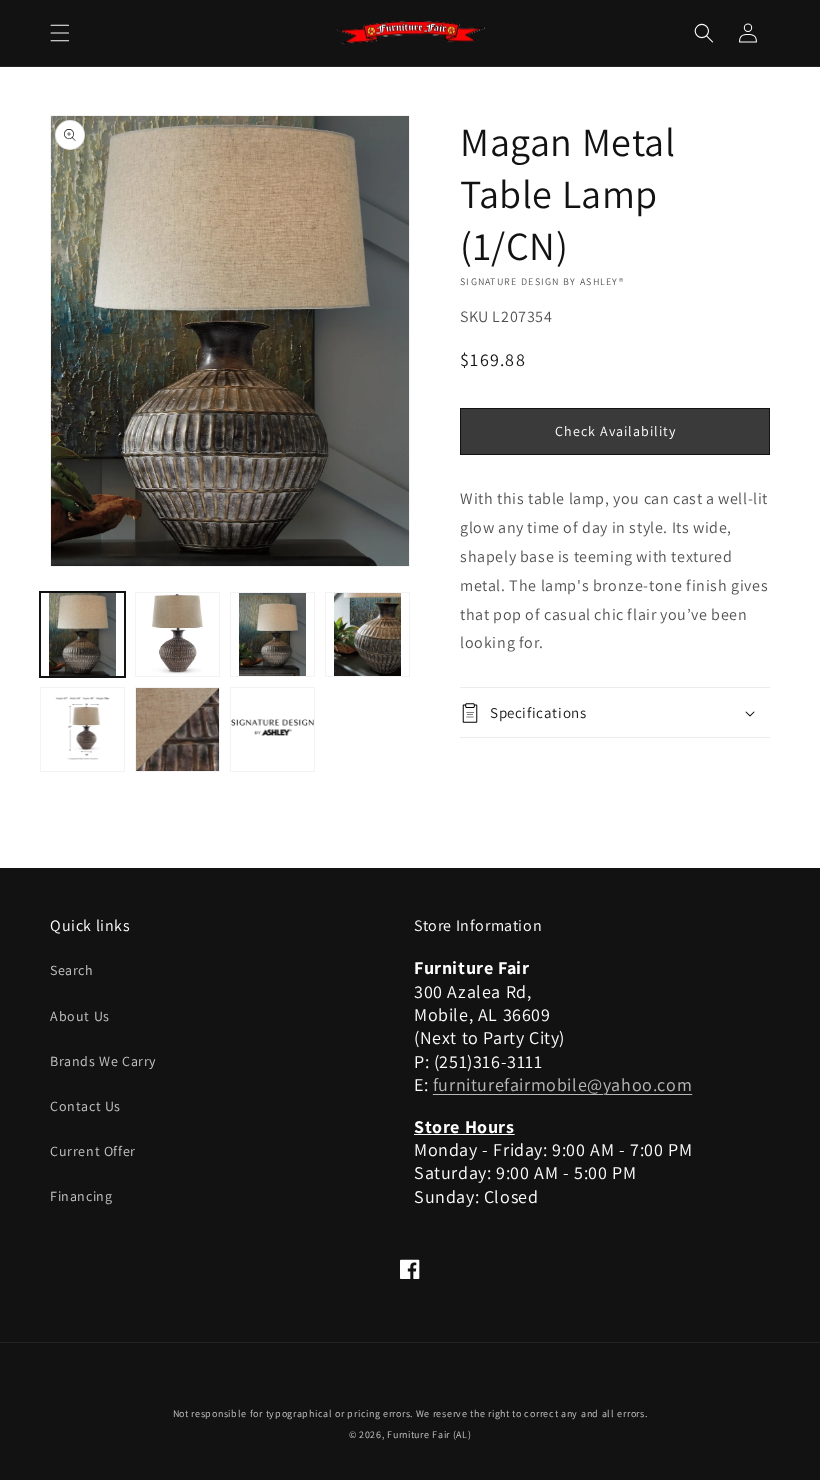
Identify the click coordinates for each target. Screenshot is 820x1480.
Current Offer (93, 1151)
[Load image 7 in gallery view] (272, 729)
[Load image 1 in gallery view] (82, 634)
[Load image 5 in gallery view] (82, 729)
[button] (60, 33)
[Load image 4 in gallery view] (367, 634)
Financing (81, 1196)
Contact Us (85, 1106)
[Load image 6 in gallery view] (177, 729)
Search (72, 970)
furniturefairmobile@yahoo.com (562, 1084)
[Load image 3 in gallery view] (272, 634)
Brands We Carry (103, 1061)
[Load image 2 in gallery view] (177, 634)
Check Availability (615, 431)
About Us (80, 1016)
